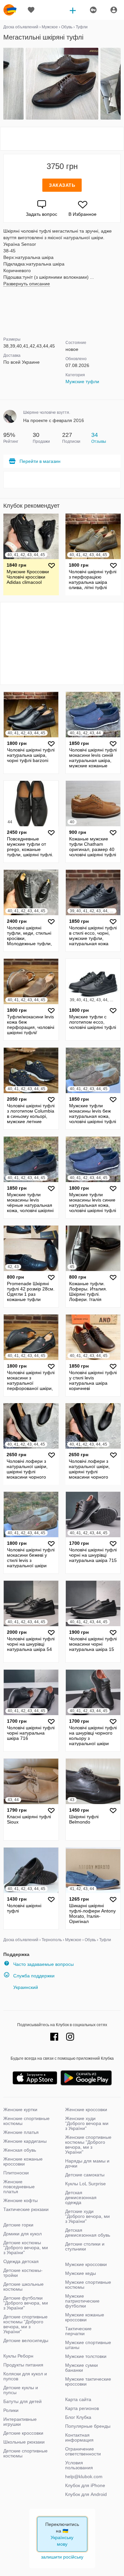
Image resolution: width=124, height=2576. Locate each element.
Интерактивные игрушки (20, 2422)
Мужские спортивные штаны (88, 2345)
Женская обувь (20, 2150)
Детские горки (18, 2225)
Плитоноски (16, 2173)
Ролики (11, 2410)
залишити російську (62, 2557)
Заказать (62, 185)
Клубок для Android (86, 2494)
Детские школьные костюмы (23, 2287)
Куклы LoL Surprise (85, 2184)
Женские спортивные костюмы (26, 2121)
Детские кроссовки (23, 2433)
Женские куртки (20, 2109)
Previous (4, 84)
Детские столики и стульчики (85, 2246)
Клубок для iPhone (85, 2485)
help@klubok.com (84, 2477)
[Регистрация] (93, 10)
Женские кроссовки (86, 2109)
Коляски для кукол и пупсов (25, 2376)
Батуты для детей (22, 2401)
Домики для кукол (22, 2234)
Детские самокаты (85, 2175)
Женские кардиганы (25, 2141)
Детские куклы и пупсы (21, 2390)
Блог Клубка (78, 2417)
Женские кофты (21, 2200)
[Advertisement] (62, 139)
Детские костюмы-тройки (23, 2273)
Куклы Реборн (18, 2356)
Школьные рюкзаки (24, 2442)
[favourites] (31, 10)
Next (120, 84)
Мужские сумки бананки (82, 2368)
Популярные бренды (88, 2426)
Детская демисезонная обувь (88, 2233)
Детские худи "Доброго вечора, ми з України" (87, 2216)
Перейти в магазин (40, 461)
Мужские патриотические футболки (82, 2301)
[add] (73, 10)
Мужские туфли (82, 382)
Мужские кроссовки (86, 2264)
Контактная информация (79, 2437)
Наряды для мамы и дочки (87, 2163)
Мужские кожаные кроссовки (85, 2317)
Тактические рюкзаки (26, 2209)
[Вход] (114, 10)
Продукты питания (23, 2365)
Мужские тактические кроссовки (88, 2381)
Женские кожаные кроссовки (23, 2161)
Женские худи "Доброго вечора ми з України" (87, 2123)
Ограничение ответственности (83, 2451)
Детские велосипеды (26, 2340)
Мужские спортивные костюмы (88, 2285)
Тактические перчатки (78, 2331)
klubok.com (10, 10)
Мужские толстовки (86, 2356)
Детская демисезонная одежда (81, 2197)
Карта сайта (78, 2399)
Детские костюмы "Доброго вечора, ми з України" (26, 2248)
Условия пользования (79, 2465)
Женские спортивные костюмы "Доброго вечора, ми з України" (88, 2145)
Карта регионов (82, 2408)
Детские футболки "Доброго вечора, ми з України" (26, 2303)
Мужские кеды (81, 2273)
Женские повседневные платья (19, 2187)
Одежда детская (21, 2261)
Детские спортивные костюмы (25, 2453)
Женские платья (21, 2132)
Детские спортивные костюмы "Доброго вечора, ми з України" (25, 2324)
